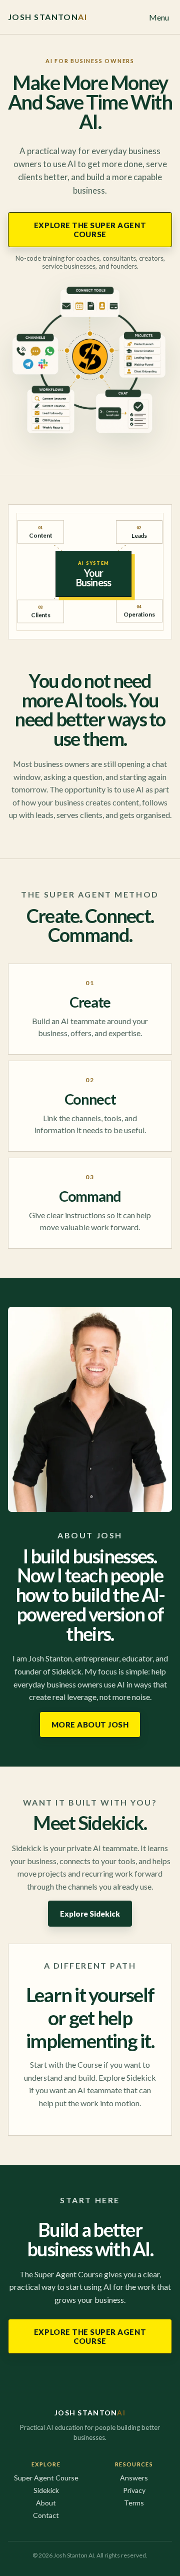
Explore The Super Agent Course (90, 230)
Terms (134, 2503)
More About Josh (90, 1725)
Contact (46, 2515)
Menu (159, 17)
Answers (134, 2478)
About (46, 2503)
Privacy (134, 2490)
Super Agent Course (46, 2478)
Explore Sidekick (90, 1914)
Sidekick (46, 2490)
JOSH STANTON (47, 17)
